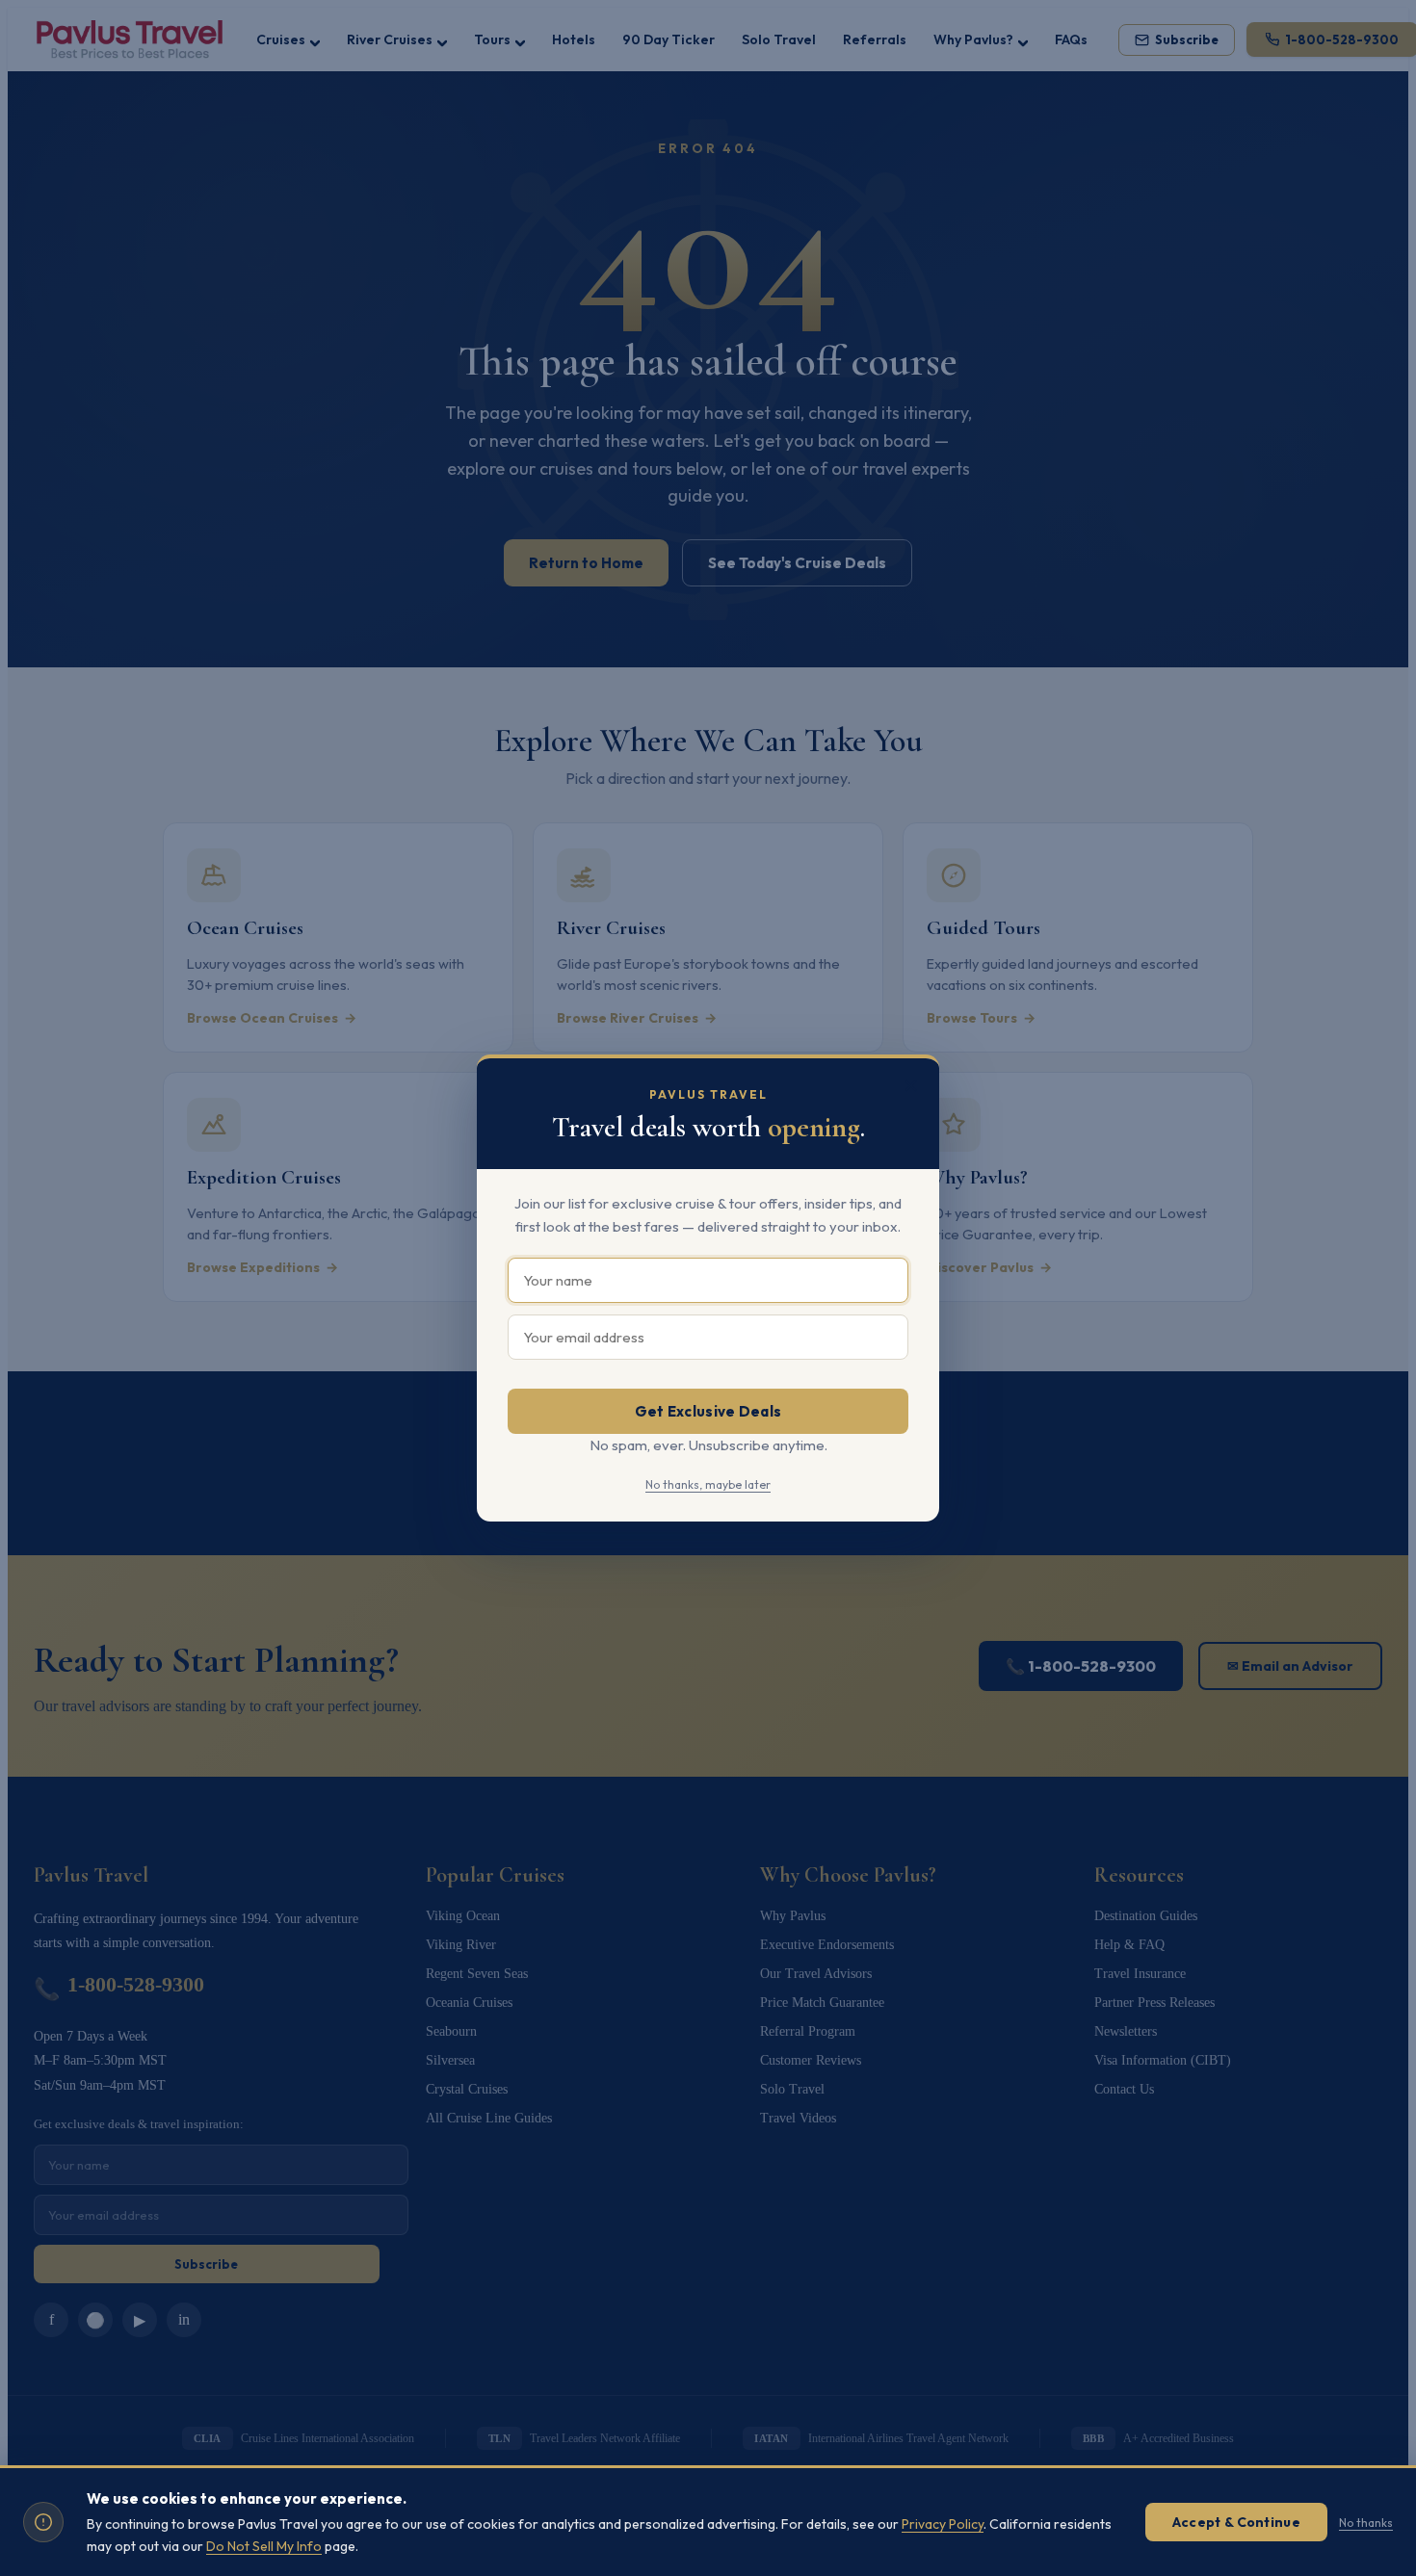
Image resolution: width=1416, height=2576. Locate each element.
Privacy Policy (943, 2524)
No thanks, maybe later (708, 1484)
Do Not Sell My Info (264, 2546)
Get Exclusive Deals (708, 1411)
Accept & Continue (1236, 2522)
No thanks (1366, 2523)
